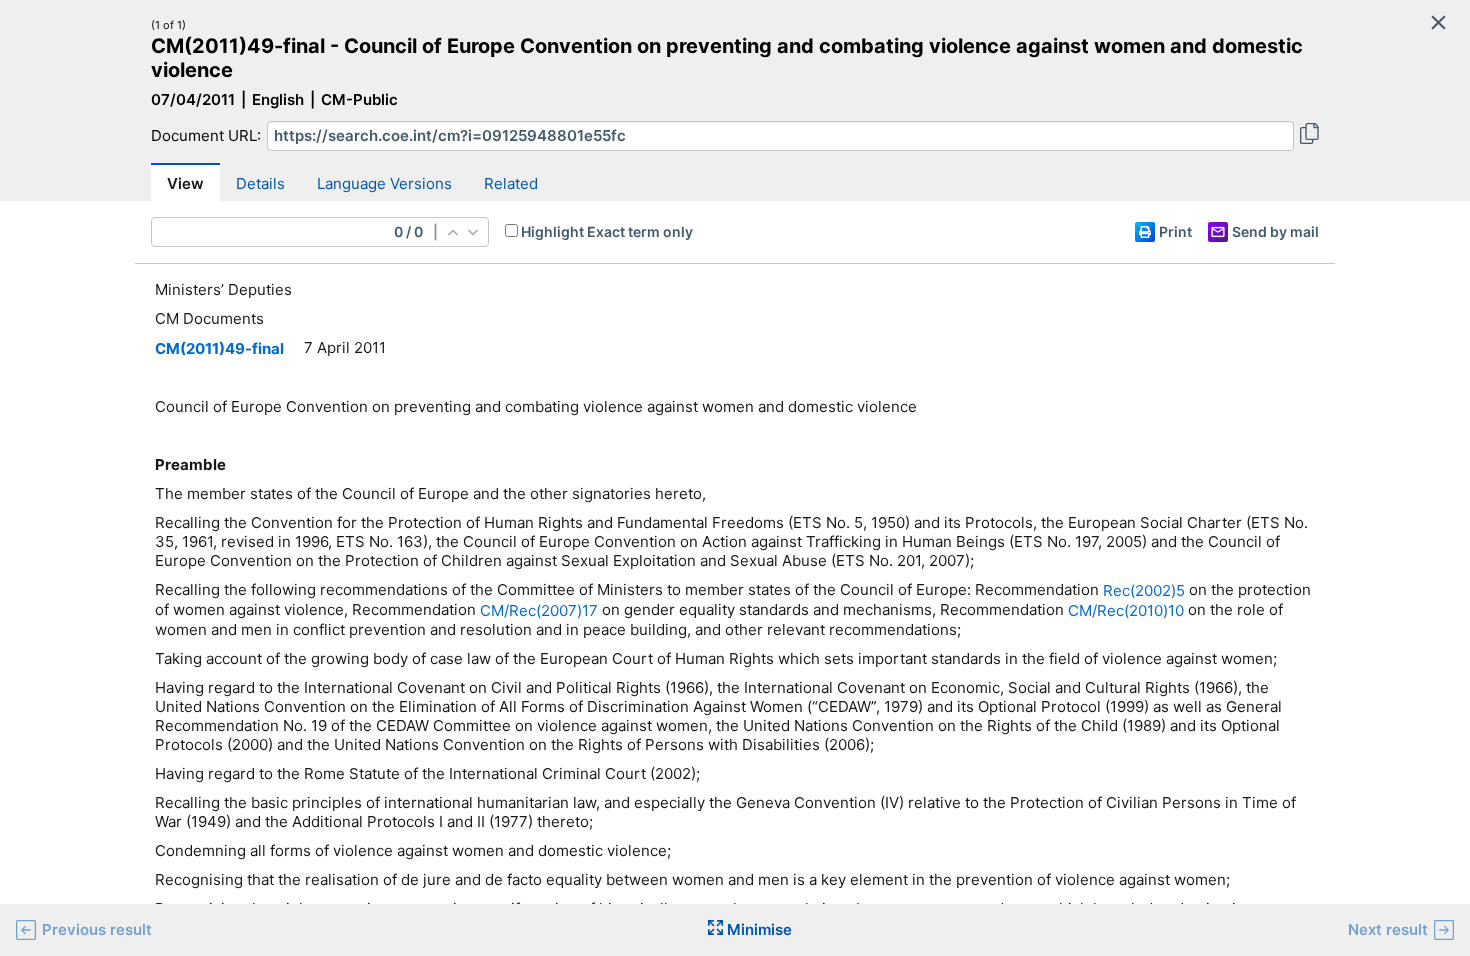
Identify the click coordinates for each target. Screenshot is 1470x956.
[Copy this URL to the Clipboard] (1309, 136)
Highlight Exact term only (607, 231)
